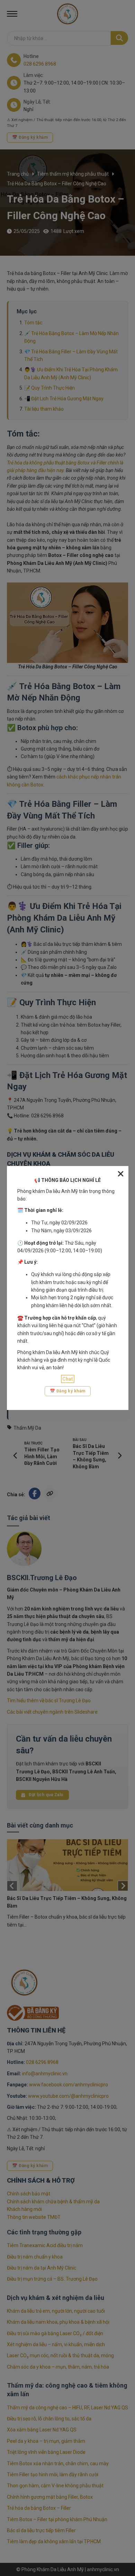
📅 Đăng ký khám (68, 1391)
